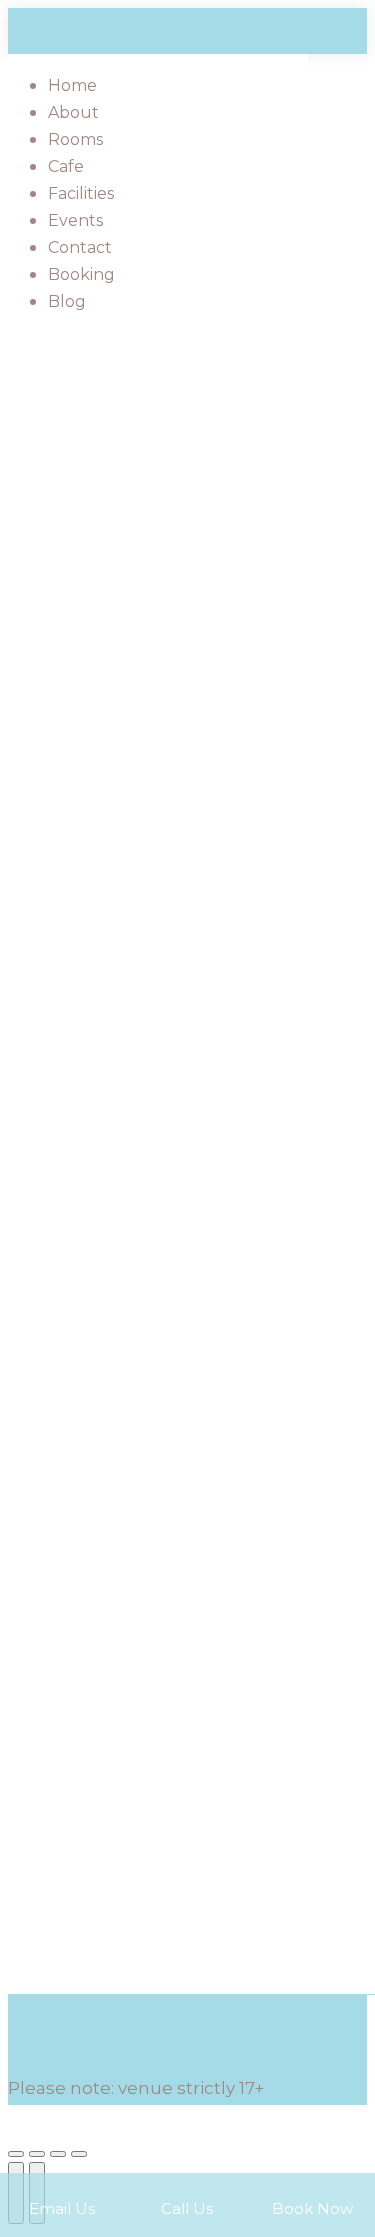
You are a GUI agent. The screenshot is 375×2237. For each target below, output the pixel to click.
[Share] (37, 2154)
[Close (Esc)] (16, 2154)
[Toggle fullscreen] (58, 2154)
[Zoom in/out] (79, 2154)
